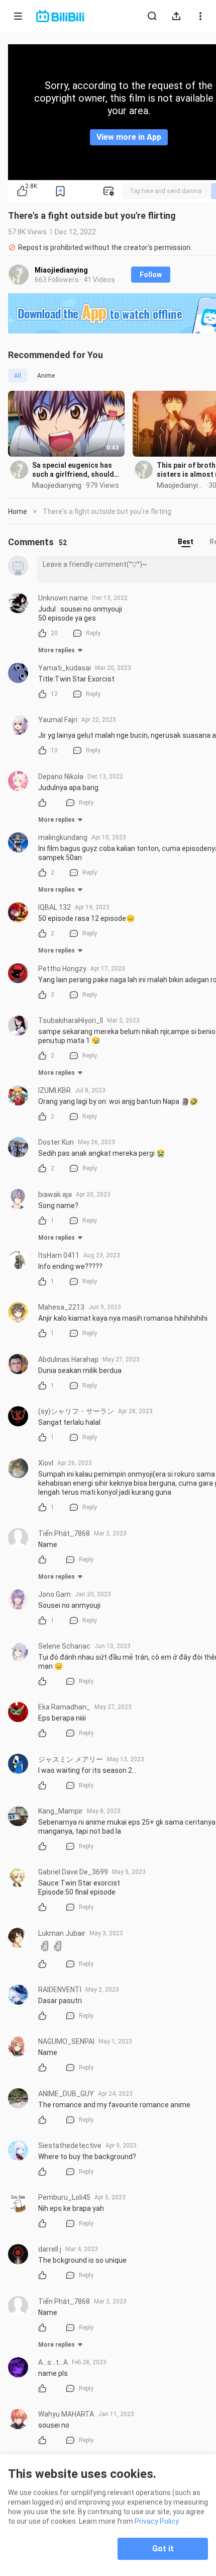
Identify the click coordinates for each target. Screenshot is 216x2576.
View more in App (129, 137)
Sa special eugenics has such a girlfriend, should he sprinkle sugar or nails (74, 470)
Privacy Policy (157, 2521)
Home (18, 511)
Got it (163, 2549)
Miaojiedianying (61, 270)
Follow (151, 275)
